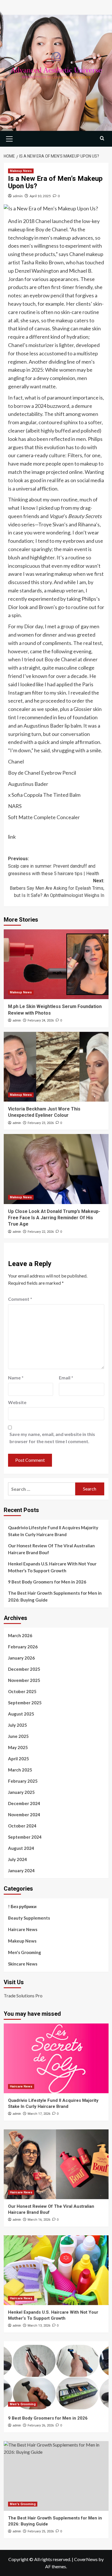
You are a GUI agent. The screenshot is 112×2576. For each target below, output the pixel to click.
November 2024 (24, 1815)
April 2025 (19, 1759)
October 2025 (22, 1691)
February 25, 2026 (41, 2531)
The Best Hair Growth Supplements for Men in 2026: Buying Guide (55, 1596)
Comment (20, 1299)
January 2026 (21, 1658)
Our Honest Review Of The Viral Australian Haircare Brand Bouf (51, 1549)
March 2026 (20, 1635)
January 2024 (21, 1871)
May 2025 (18, 1747)
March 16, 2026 (39, 2220)
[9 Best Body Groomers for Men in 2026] (56, 2376)
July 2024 (18, 1859)
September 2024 (25, 1837)
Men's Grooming (25, 1952)
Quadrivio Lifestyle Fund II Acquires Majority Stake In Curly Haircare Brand (53, 1531)
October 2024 (22, 1826)
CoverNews (86, 2559)
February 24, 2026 (41, 1020)
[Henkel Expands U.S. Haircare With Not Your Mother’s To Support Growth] (56, 2270)
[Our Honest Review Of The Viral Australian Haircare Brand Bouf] (56, 2164)
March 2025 (20, 1770)
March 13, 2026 (39, 2326)
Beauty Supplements (29, 1918)
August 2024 (21, 1848)
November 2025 (24, 1680)
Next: (57, 888)
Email (66, 1378)
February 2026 (23, 1647)
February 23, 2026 (41, 1123)
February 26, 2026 (41, 2425)
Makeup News (21, 171)
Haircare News (23, 1929)
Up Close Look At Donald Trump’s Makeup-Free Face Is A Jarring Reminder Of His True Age (54, 1218)
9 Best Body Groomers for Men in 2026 (47, 1582)
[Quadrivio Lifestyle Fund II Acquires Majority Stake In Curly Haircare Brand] (56, 2058)
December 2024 (24, 1803)
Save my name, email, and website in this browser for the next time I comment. (52, 1438)
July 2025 (18, 1725)
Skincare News (23, 1964)
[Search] (102, 138)
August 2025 (21, 1714)
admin (18, 196)
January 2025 (21, 1792)
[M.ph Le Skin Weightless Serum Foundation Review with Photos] (56, 964)
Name (16, 1378)
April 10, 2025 (40, 196)
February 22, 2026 (41, 1232)
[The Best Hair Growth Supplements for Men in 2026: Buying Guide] (56, 2476)
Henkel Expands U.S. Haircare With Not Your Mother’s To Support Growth (52, 1567)
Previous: (54, 866)
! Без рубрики (22, 1906)
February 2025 (23, 1781)
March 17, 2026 (39, 2114)
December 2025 (24, 1669)
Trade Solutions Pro (23, 1996)
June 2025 (18, 1736)
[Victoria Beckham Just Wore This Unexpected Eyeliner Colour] (56, 1067)
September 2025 (25, 1703)
